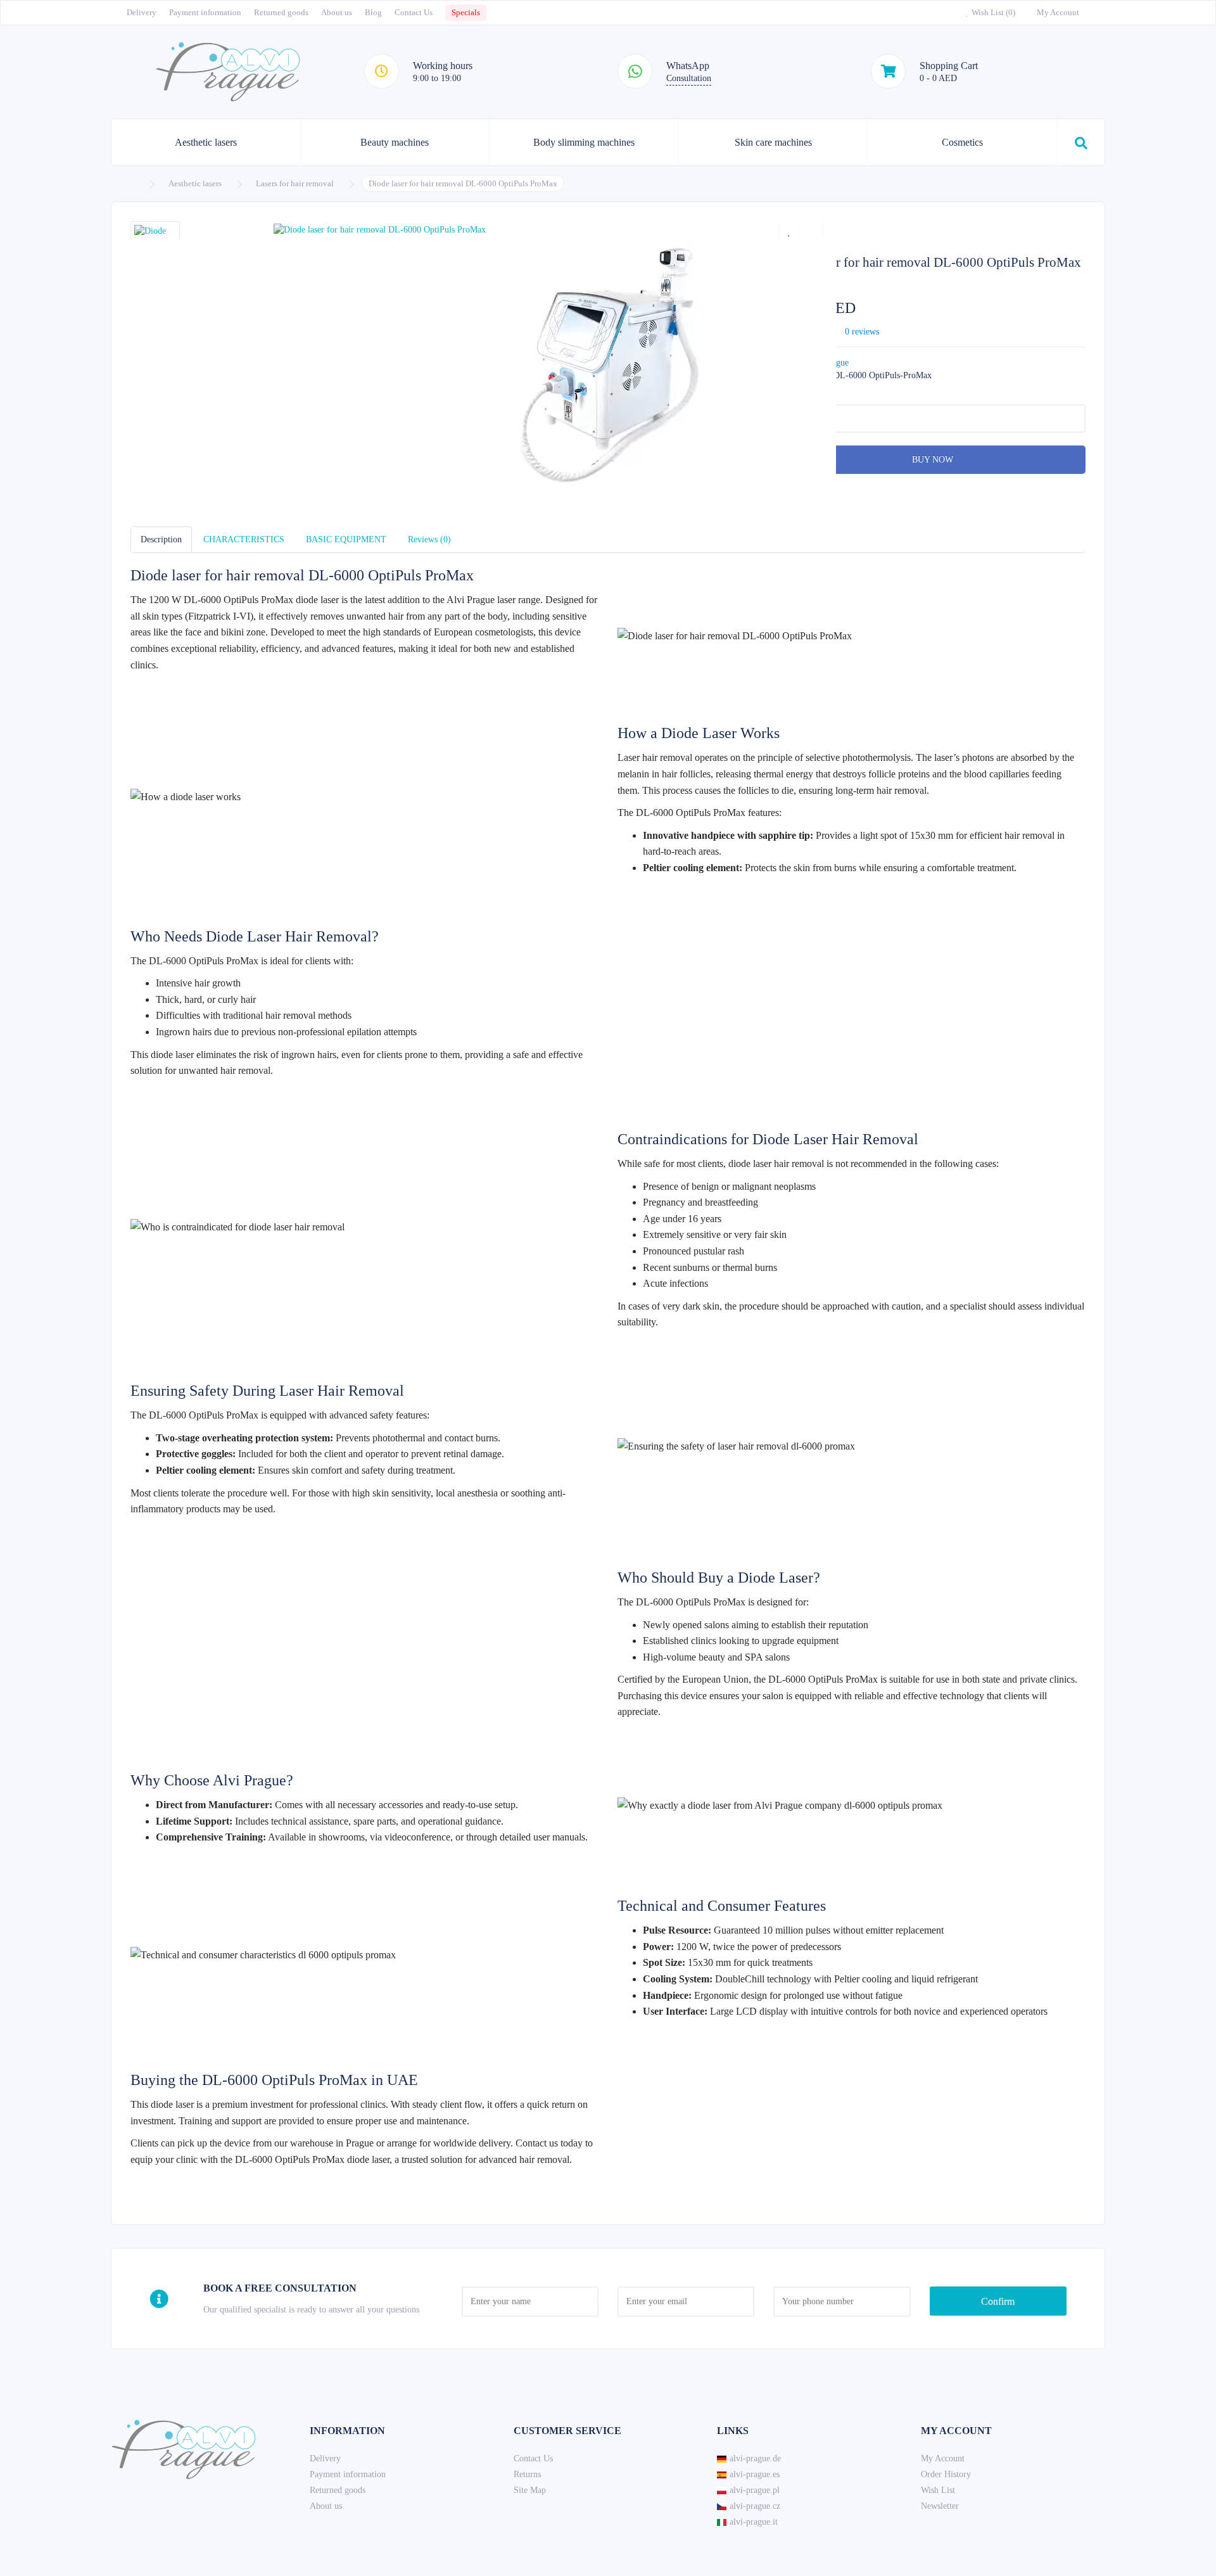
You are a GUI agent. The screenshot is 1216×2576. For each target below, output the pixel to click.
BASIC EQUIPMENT (346, 539)
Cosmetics (962, 142)
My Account (943, 2458)
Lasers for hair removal (295, 183)
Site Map (530, 2490)
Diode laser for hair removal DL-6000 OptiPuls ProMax (463, 183)
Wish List (938, 2490)
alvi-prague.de (755, 2458)
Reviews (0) (429, 539)
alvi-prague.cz (755, 2506)
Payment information (205, 12)
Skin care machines (773, 142)
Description (161, 539)
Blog (373, 12)
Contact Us (414, 12)
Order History (946, 2474)
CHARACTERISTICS (244, 539)
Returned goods (281, 12)
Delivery (142, 12)
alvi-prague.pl (755, 2490)
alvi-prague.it (754, 2522)
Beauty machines (395, 142)
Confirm (998, 2301)
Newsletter (940, 2506)
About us (337, 12)
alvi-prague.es (755, 2474)
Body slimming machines (584, 142)
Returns (527, 2474)
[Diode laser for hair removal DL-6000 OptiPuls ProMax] (446, 230)
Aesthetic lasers (206, 142)
